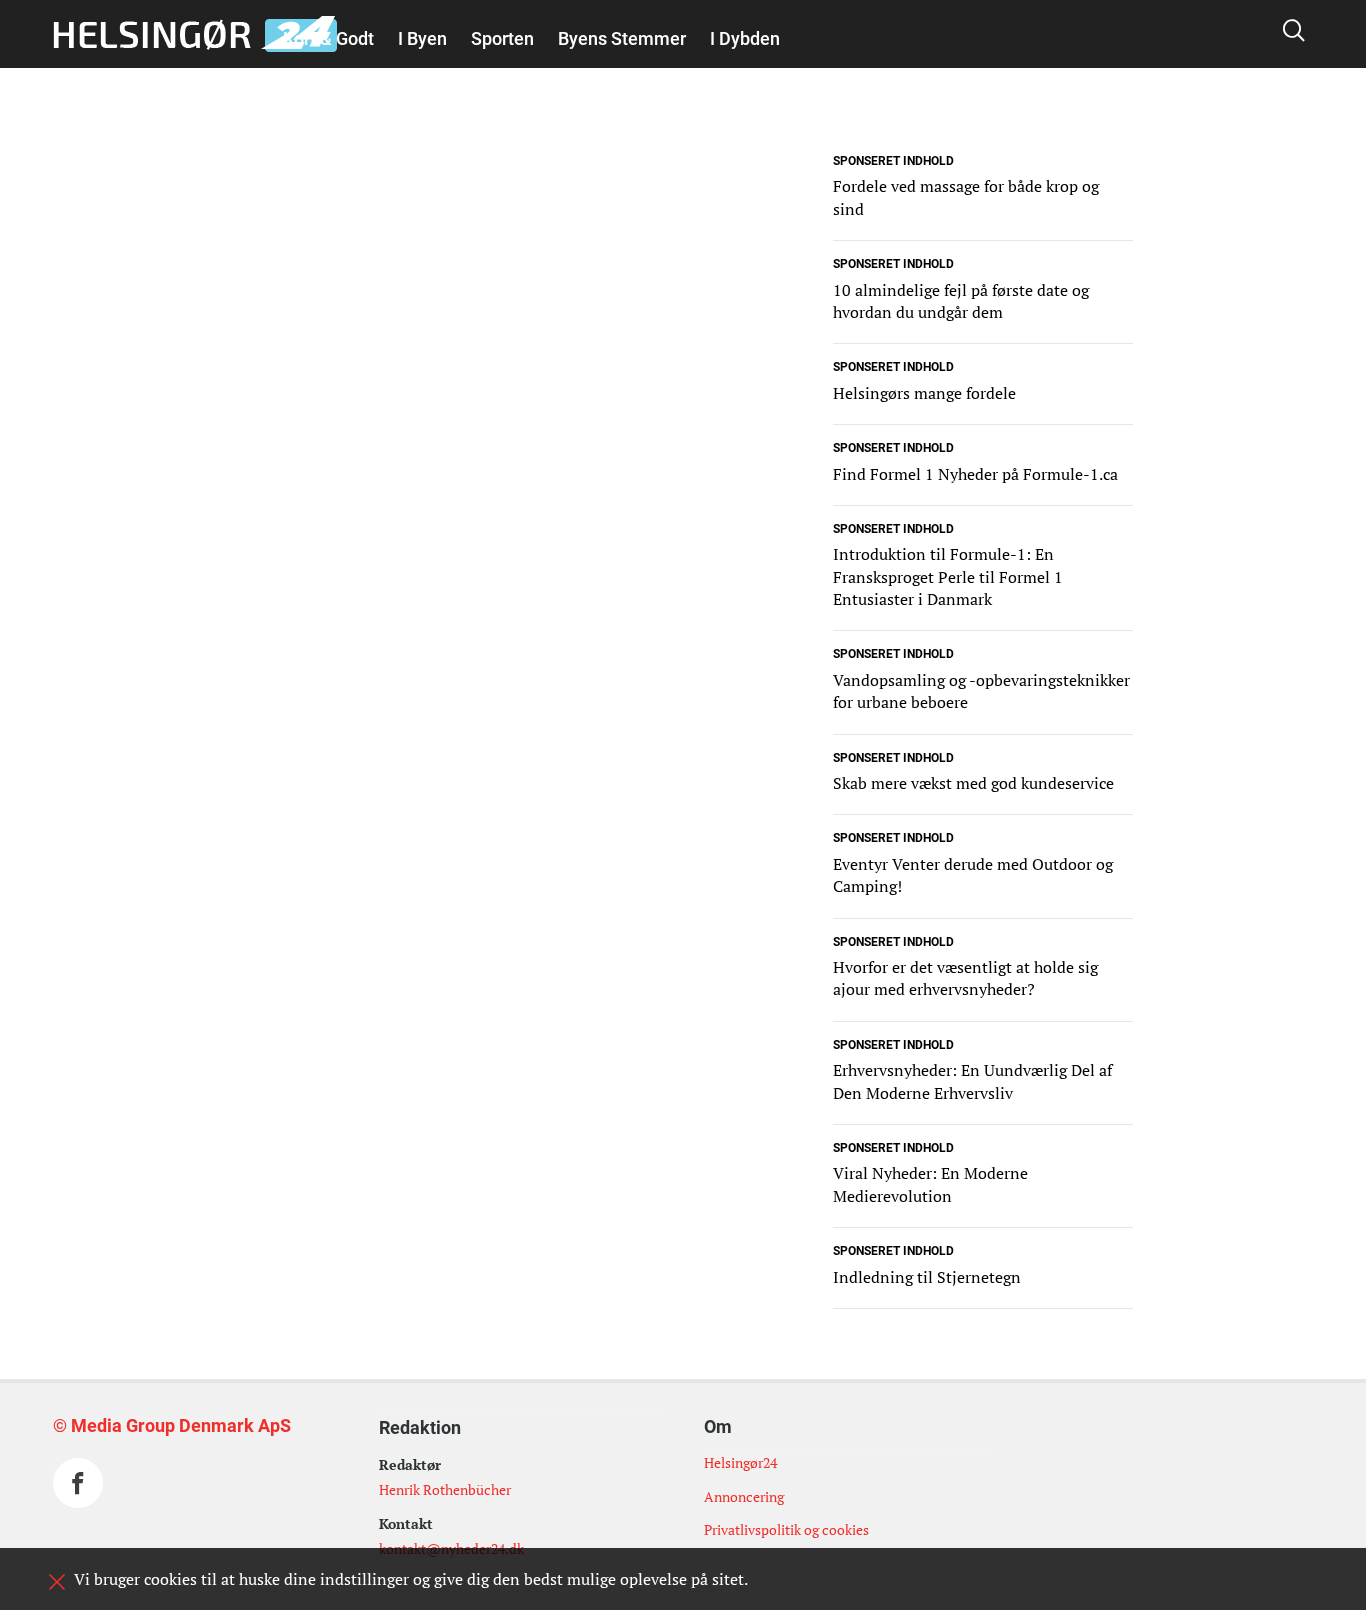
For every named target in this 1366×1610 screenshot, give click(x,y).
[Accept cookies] (57, 1582)
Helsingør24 (740, 1462)
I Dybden (745, 38)
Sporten (502, 38)
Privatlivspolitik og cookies (786, 1529)
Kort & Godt (328, 38)
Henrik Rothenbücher (445, 1489)
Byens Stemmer (622, 38)
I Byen (422, 38)
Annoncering (744, 1496)
